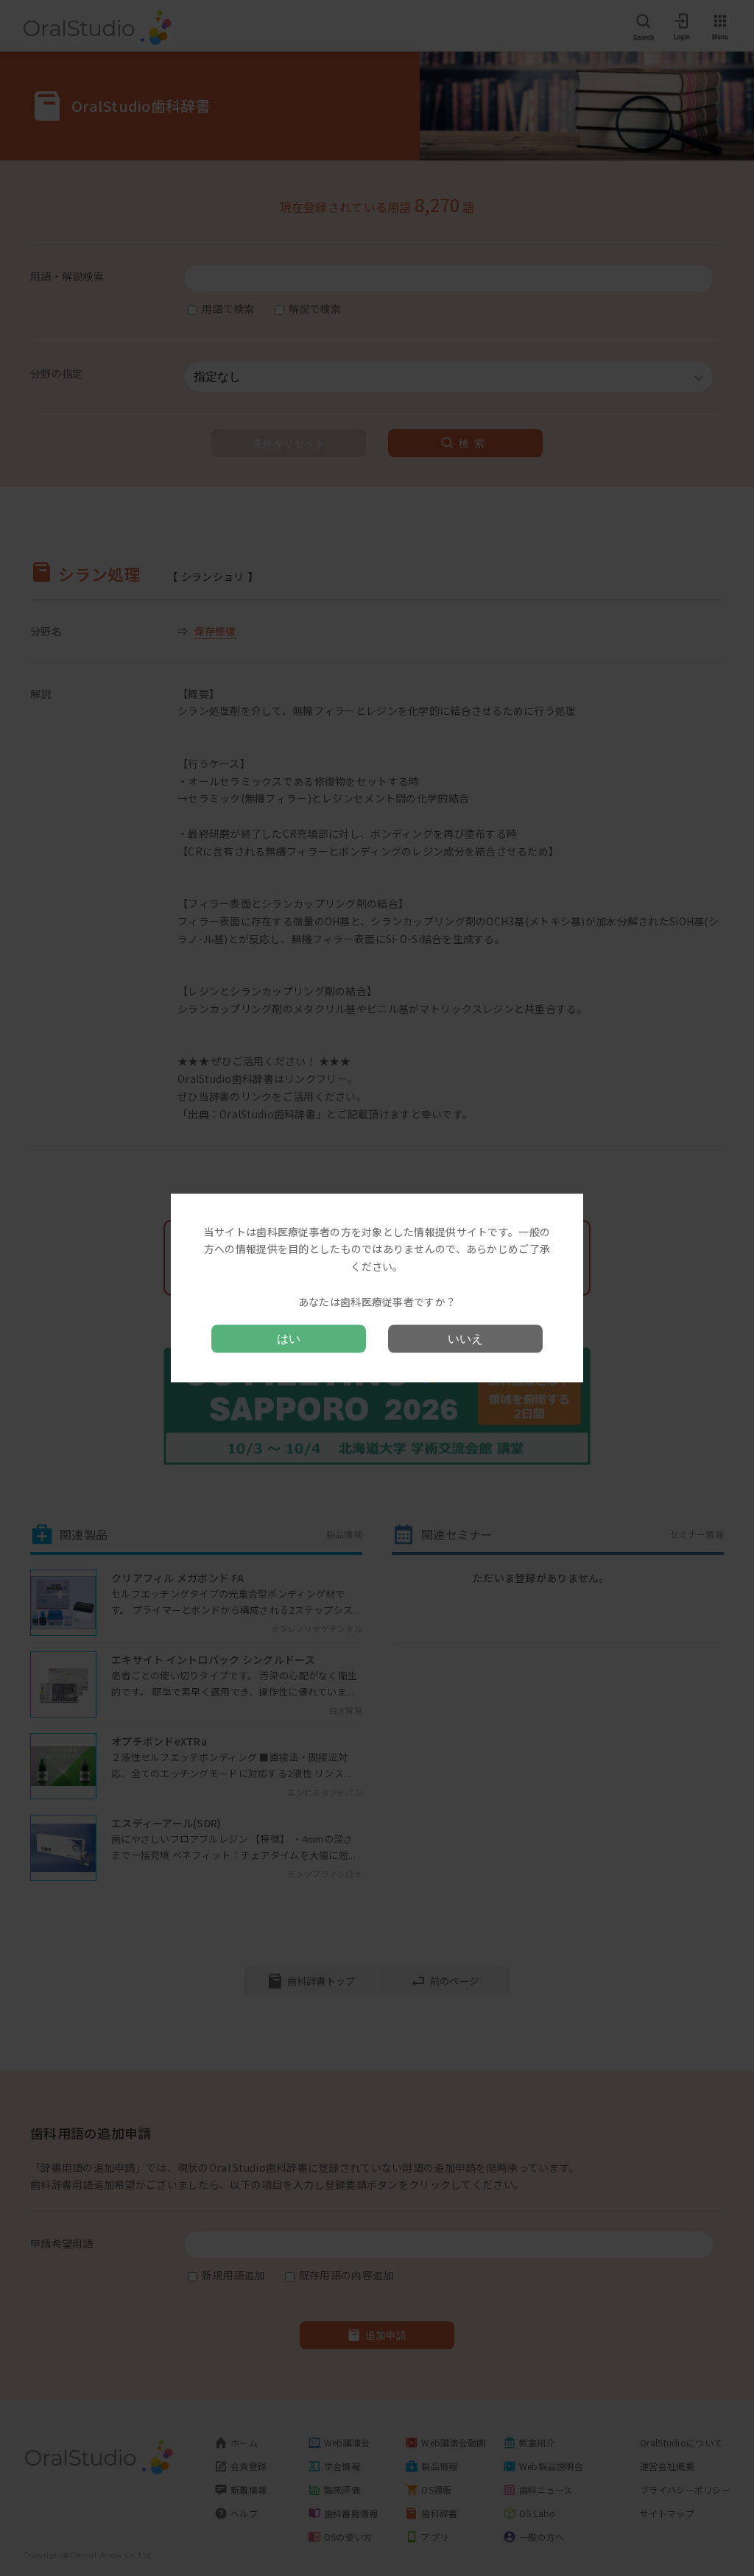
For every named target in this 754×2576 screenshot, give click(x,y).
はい (289, 1339)
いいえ (465, 1339)
